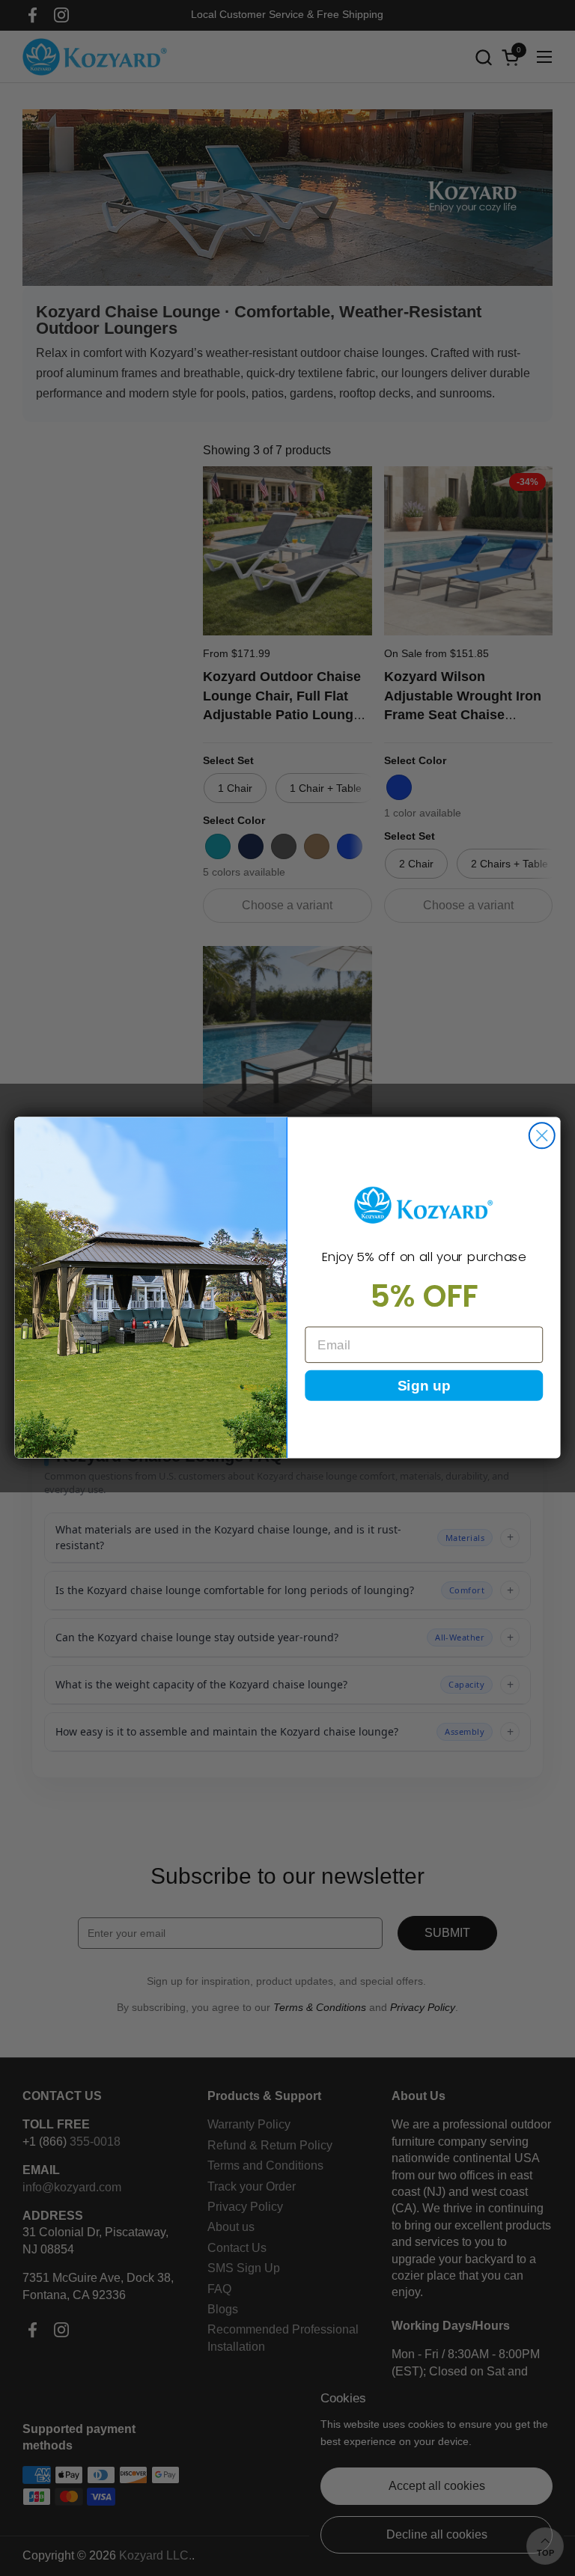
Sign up (424, 1386)
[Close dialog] (542, 1136)
